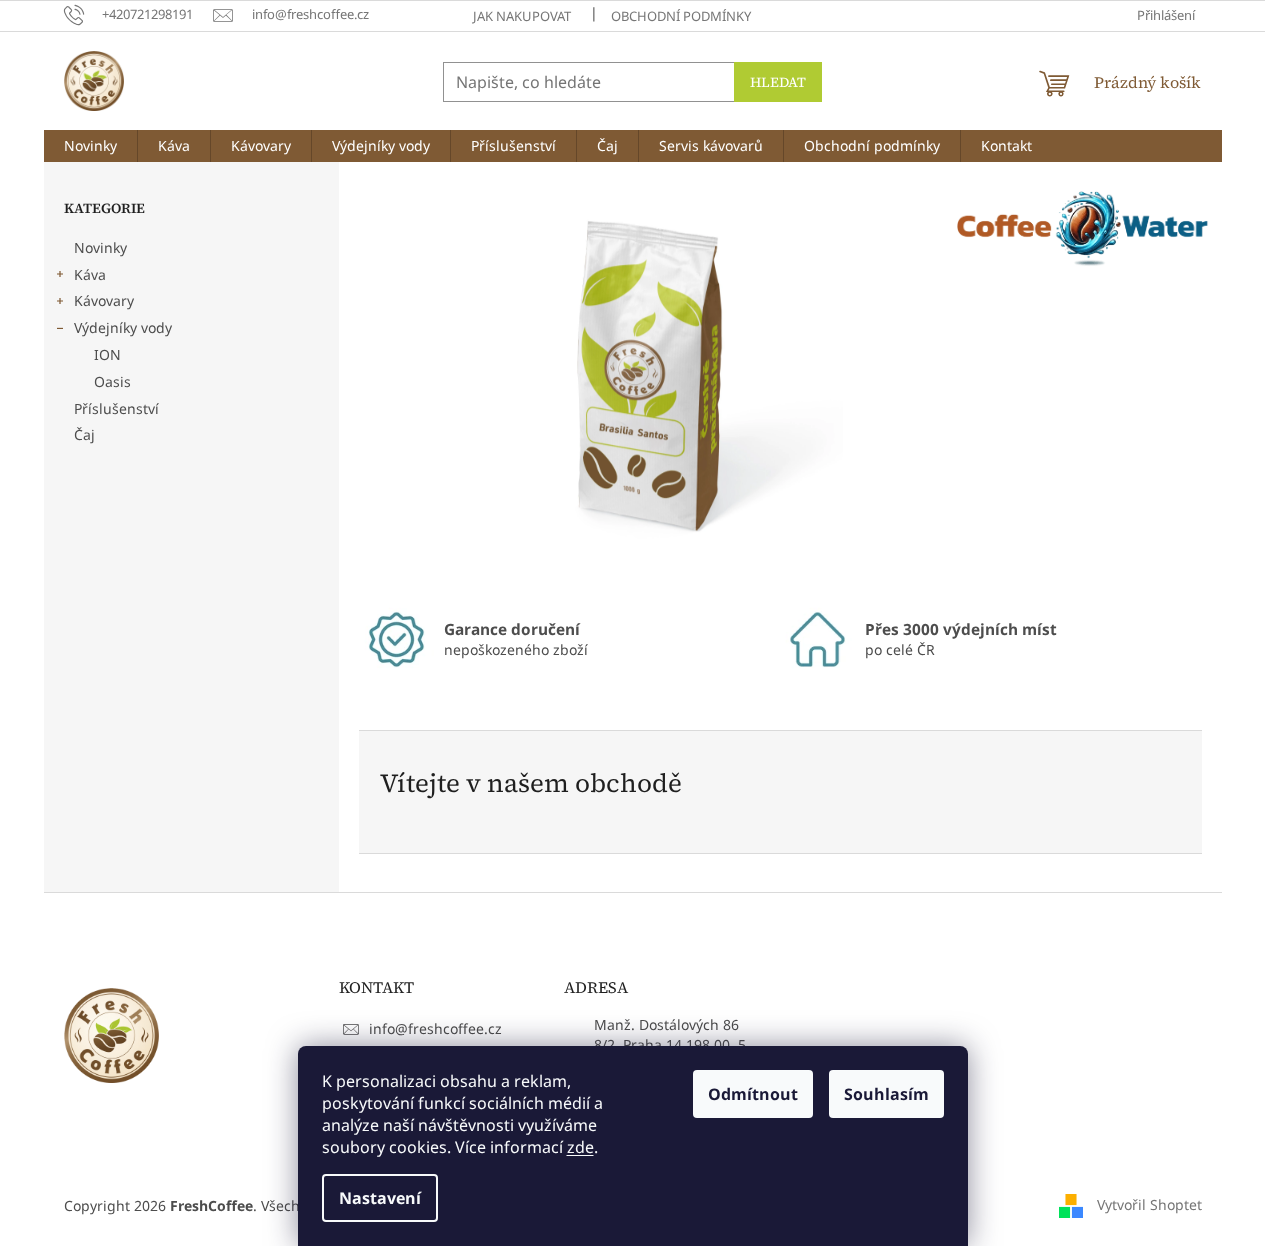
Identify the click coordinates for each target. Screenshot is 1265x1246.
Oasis (112, 381)
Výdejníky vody (123, 327)
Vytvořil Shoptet (1149, 1203)
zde (580, 1147)
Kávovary (104, 300)
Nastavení (380, 1198)
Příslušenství (116, 408)
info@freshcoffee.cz (435, 1028)
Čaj (84, 434)
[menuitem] (90, 146)
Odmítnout (753, 1094)
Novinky (100, 247)
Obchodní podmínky (681, 16)
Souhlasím (886, 1094)
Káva (90, 274)
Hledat (778, 82)
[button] (401, 382)
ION (107, 354)
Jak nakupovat (522, 16)
